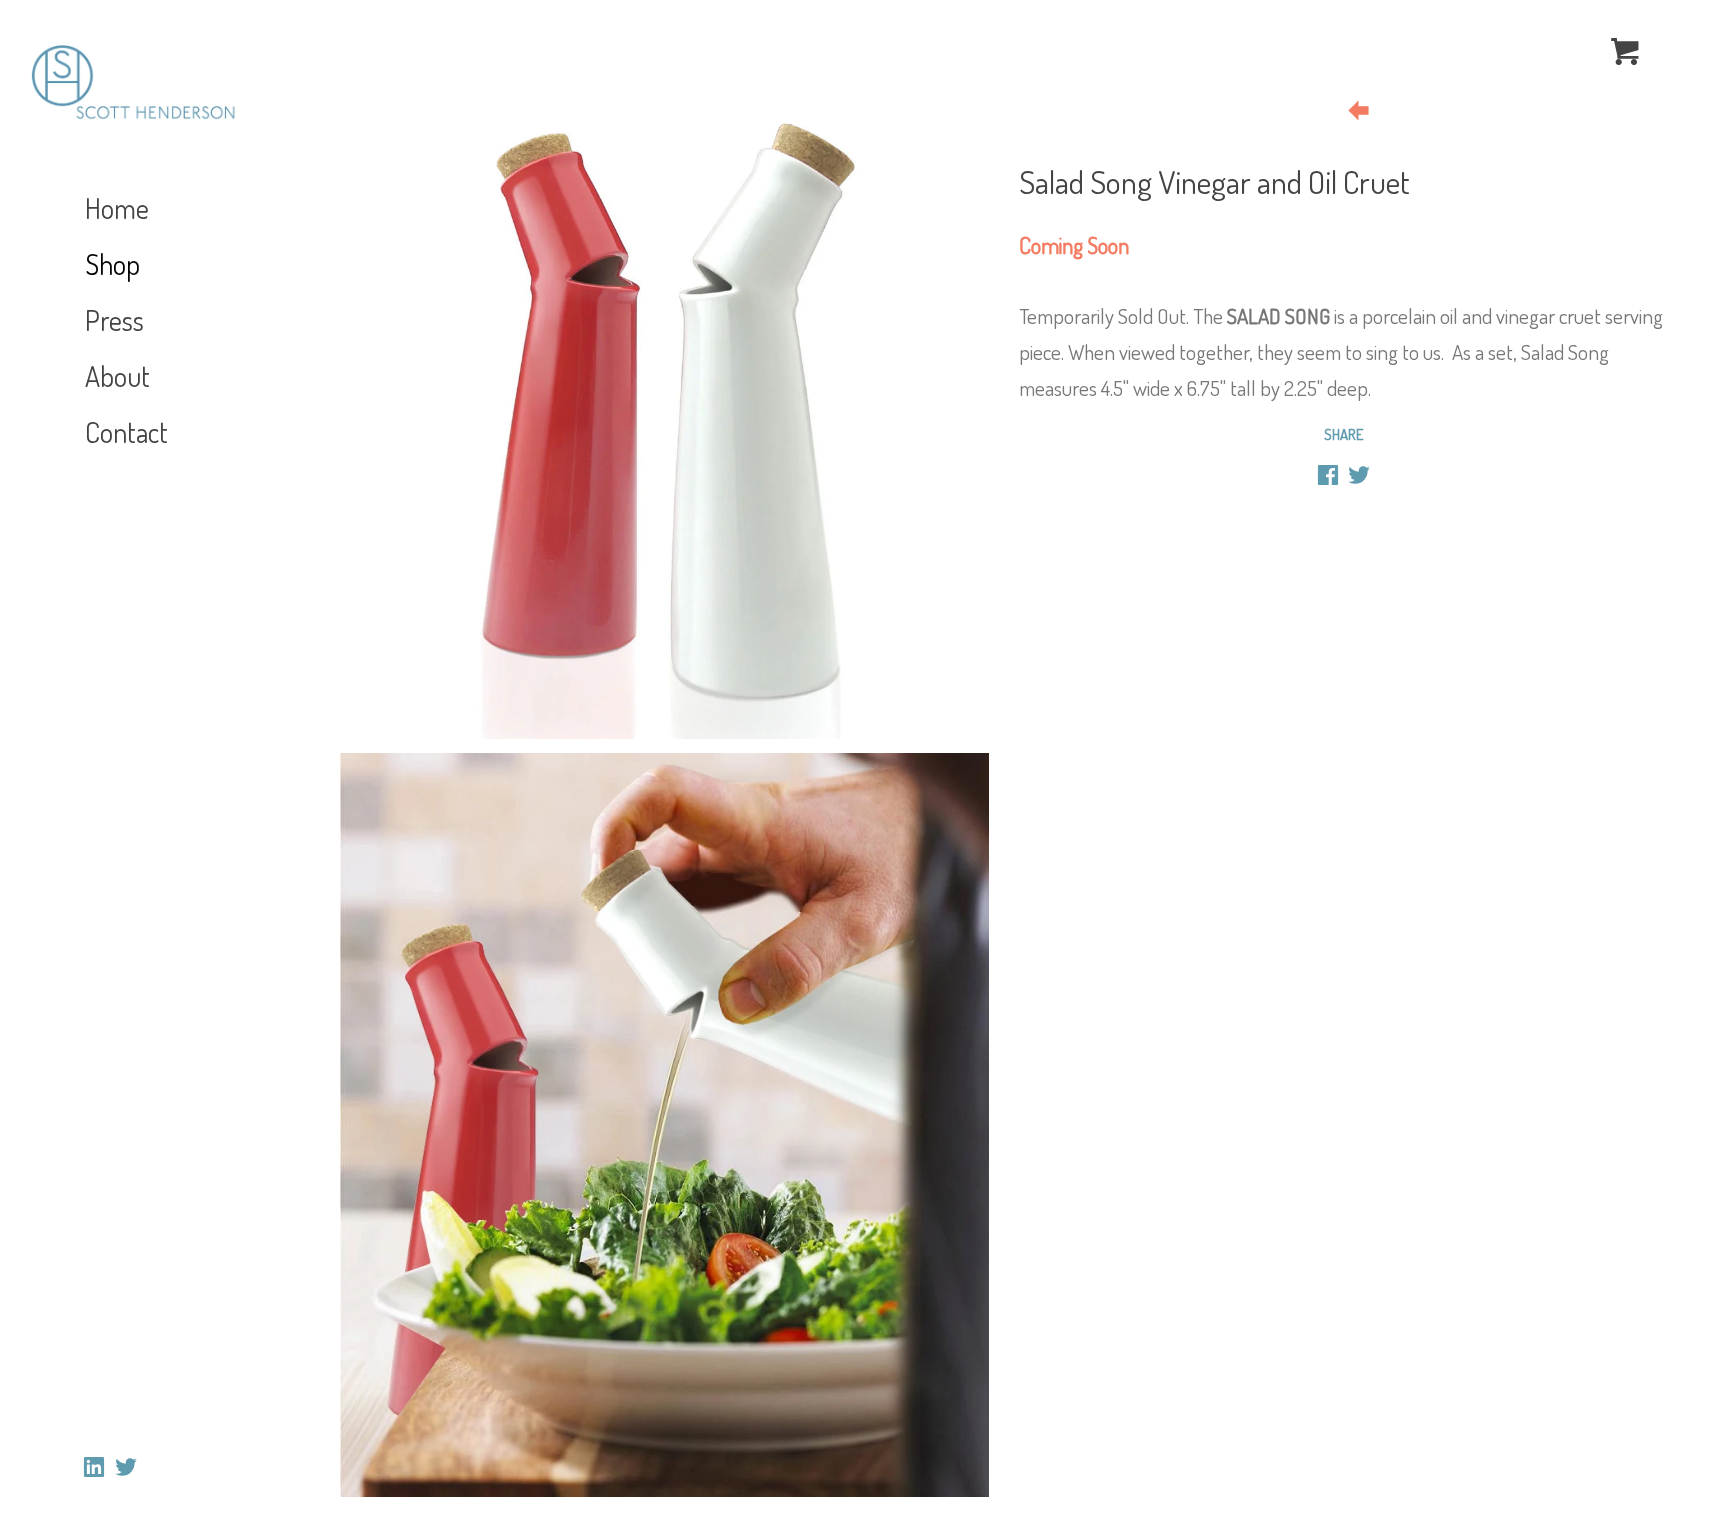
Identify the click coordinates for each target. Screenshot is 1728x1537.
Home (117, 208)
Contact (126, 432)
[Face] (1328, 478)
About (117, 376)
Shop (112, 264)
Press (114, 320)
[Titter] (1359, 478)
